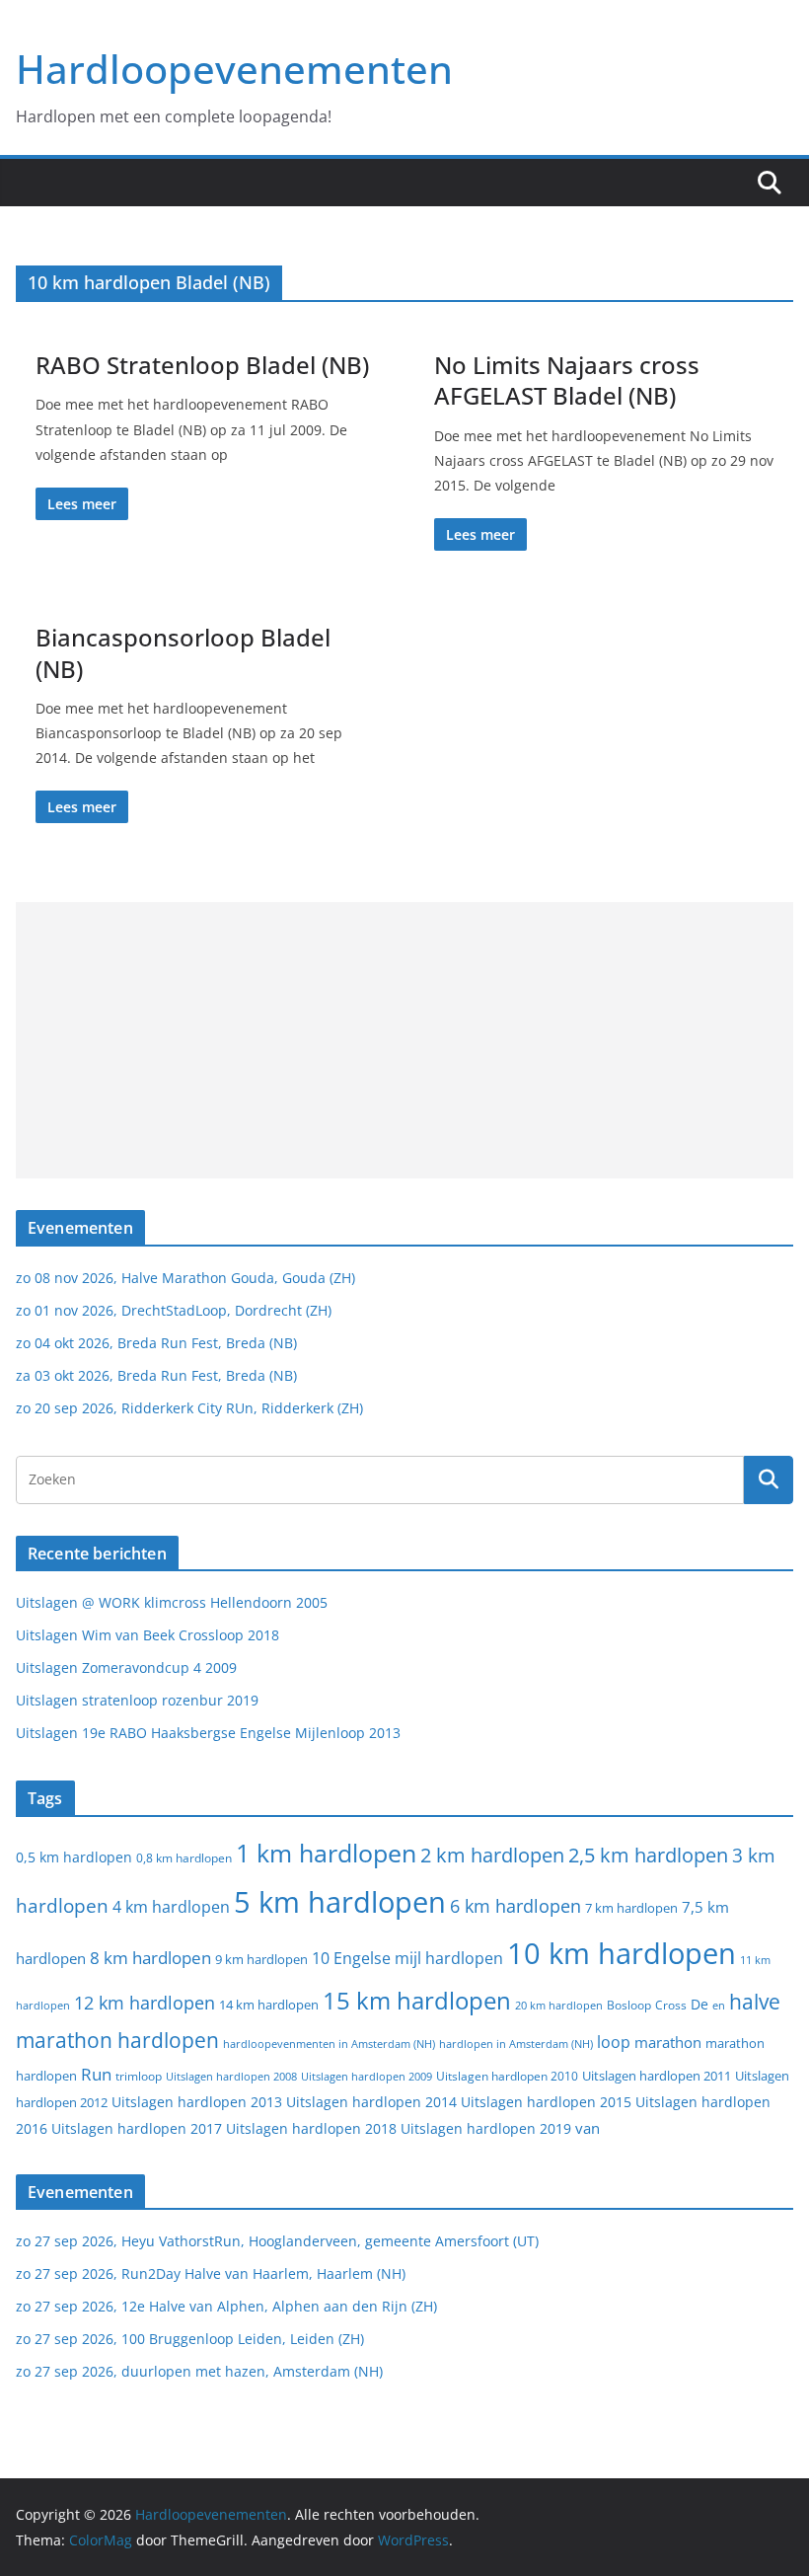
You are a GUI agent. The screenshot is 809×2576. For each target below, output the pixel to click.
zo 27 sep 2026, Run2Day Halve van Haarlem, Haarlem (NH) (211, 2273)
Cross (671, 2005)
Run (96, 2074)
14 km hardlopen (269, 2005)
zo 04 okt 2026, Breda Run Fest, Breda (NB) (156, 1343)
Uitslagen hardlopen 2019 (486, 2128)
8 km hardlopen (150, 1958)
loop (614, 2042)
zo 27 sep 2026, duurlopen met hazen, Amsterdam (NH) (199, 2371)
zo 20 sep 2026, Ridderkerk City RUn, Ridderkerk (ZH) (189, 1408)
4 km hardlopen (171, 1907)
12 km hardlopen (145, 2003)
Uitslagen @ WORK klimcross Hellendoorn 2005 (172, 1602)
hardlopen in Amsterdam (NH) (516, 2044)
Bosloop (629, 2005)
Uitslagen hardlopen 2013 (197, 2102)
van (588, 2128)
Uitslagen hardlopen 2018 (311, 2128)
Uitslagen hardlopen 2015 (546, 2102)
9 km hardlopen (261, 1959)
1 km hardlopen (326, 1853)
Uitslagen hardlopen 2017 (137, 2128)
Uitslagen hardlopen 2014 (371, 2102)
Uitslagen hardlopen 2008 (231, 2076)
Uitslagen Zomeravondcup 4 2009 (126, 1667)
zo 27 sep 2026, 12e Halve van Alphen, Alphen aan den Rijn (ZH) (226, 2306)
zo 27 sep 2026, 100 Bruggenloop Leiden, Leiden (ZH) (190, 2339)
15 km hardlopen (417, 2000)
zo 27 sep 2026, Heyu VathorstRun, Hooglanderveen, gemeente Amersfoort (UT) (277, 2241)
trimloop (139, 2076)
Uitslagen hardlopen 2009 (367, 2076)
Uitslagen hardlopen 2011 (657, 2076)
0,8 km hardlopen (184, 1858)
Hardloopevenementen (234, 69)
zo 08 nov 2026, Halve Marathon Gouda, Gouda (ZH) (185, 1278)
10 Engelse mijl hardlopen (407, 1958)
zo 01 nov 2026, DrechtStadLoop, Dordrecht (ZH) (174, 1310)
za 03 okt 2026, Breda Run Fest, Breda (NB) (156, 1375)
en (719, 2005)
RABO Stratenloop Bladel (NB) (202, 365)
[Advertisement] (404, 1040)
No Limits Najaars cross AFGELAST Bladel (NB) (567, 380)
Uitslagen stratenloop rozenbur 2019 (137, 1700)
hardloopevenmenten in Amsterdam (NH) (329, 2044)
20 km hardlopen (559, 2005)
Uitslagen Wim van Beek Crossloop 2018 (147, 1635)
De (699, 2004)
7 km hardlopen (631, 1908)
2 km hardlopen (492, 1855)
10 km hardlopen (622, 1953)
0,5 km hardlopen (74, 1857)
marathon (668, 2042)
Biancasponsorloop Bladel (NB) (183, 652)
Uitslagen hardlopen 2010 (507, 2076)
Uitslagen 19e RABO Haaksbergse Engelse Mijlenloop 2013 (208, 1733)
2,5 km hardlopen (648, 1855)
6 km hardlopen (515, 1906)
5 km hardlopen (340, 1901)
